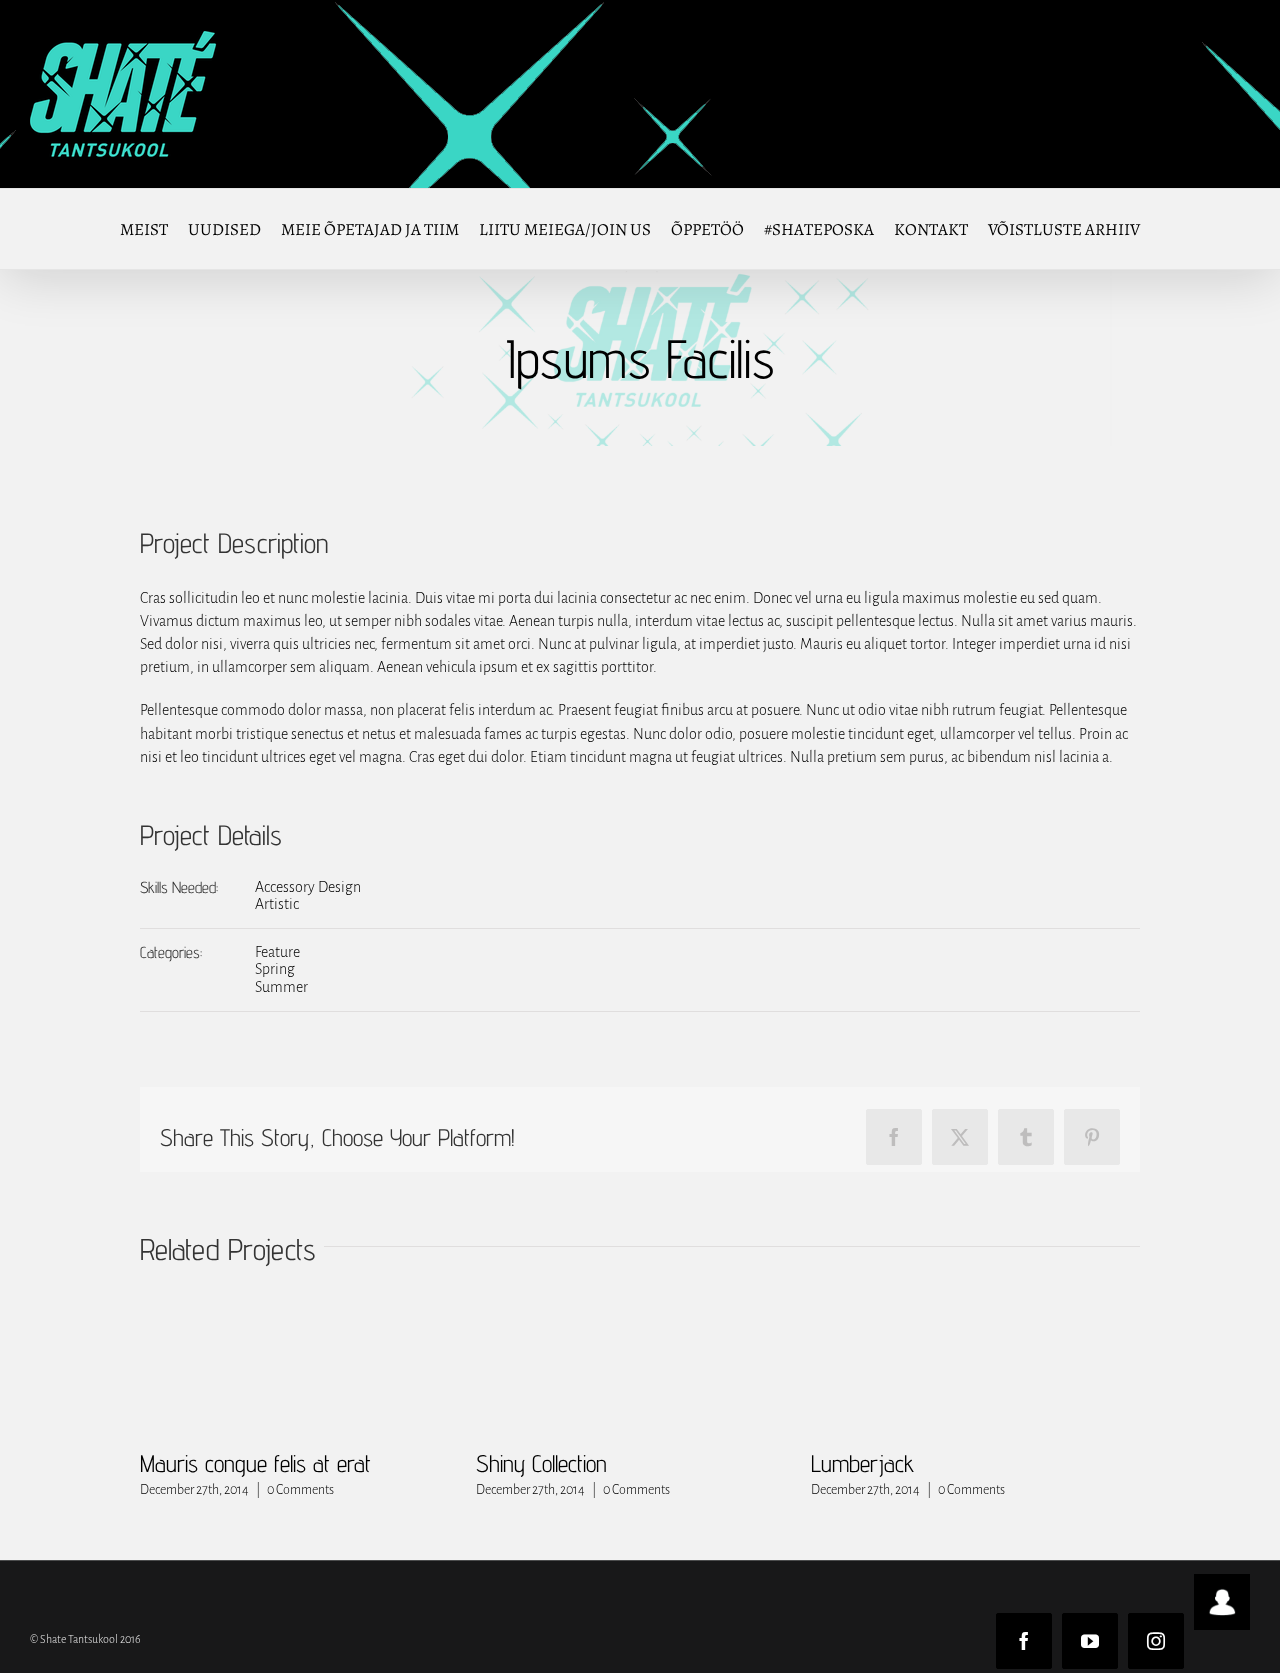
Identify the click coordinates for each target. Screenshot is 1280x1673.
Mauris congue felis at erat (255, 1463)
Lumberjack (862, 1463)
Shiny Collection (541, 1463)
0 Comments (300, 1490)
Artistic (277, 904)
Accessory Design (308, 887)
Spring (275, 969)
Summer (281, 987)
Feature (277, 952)
